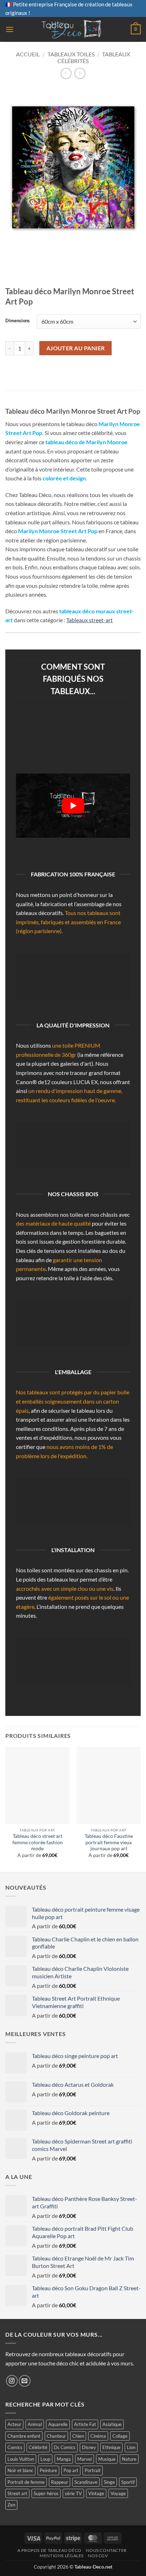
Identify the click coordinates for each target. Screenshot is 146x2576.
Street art (17, 2493)
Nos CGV (98, 2556)
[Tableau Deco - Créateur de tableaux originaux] (72, 29)
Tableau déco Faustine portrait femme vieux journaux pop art (109, 1842)
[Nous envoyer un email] (25, 2381)
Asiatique (112, 2424)
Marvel (85, 2459)
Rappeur (60, 2482)
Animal (35, 2424)
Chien (78, 2436)
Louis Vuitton (21, 2459)
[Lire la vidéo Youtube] (73, 806)
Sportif (128, 2482)
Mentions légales (62, 2556)
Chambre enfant (24, 2436)
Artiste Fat (85, 2424)
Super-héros (46, 2493)
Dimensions (18, 321)
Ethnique (111, 2447)
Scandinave (86, 2482)
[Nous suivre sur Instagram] (12, 2381)
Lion (131, 2447)
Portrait (93, 2470)
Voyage (118, 2493)
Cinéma (98, 2436)
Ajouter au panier (76, 348)
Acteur (14, 2424)
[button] (10, 29)
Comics (15, 2447)
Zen (11, 2505)
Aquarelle (58, 2424)
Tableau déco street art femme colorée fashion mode (38, 1842)
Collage (120, 2436)
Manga (64, 2459)
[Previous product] (80, 73)
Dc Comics (65, 2447)
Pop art (71, 2470)
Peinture (48, 2470)
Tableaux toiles (71, 54)
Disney (89, 2447)
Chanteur (56, 2436)
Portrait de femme (26, 2482)
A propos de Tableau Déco (49, 2550)
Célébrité (38, 2447)
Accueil (28, 54)
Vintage (96, 2493)
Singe (109, 2482)
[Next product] (66, 73)
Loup (45, 2459)
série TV (73, 2493)
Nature (129, 2459)
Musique (107, 2459)
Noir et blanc (20, 2470)
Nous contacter (106, 2550)
